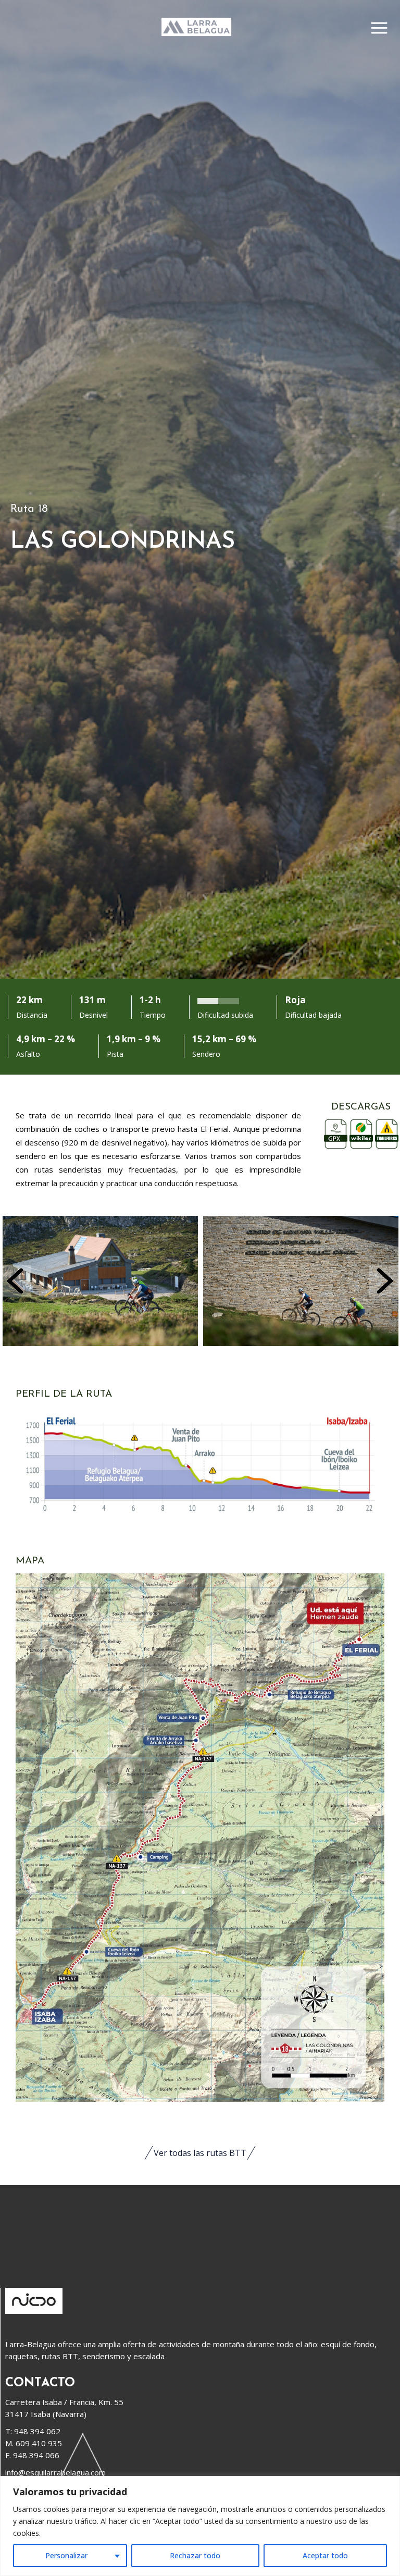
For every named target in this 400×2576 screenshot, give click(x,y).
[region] (200, 2526)
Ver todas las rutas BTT (200, 2153)
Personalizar (66, 2555)
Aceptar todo (325, 2555)
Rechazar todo (195, 2555)
